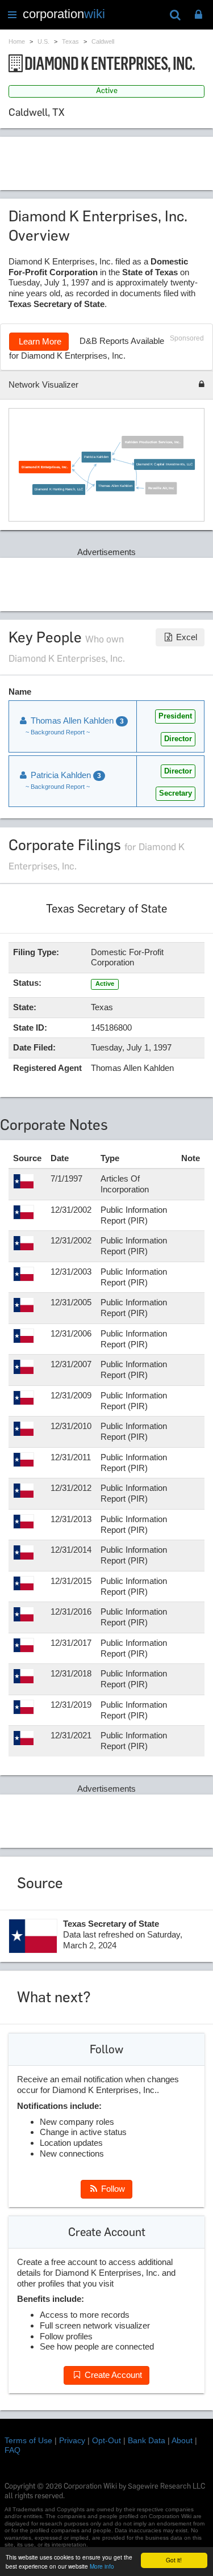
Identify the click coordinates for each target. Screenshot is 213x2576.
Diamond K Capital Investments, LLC (164, 464)
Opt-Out (106, 2440)
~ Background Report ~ (58, 732)
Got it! (174, 2560)
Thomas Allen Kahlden (115, 486)
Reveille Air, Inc (161, 488)
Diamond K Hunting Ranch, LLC (59, 489)
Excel (185, 637)
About (182, 2440)
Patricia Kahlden (97, 457)
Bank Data (147, 2440)
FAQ (12, 2450)
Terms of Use (28, 2440)
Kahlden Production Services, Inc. (153, 442)
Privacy (72, 2440)
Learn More (39, 341)
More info (102, 2566)
